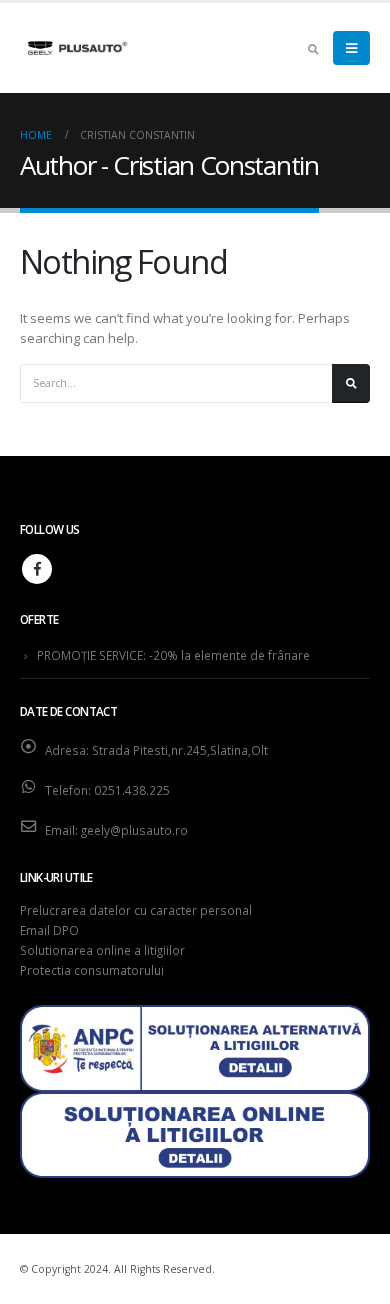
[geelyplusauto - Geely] (75, 48)
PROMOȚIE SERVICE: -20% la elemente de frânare (173, 655)
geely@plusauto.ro (134, 830)
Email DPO (49, 930)
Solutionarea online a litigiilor (102, 950)
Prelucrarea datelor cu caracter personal (136, 910)
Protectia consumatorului (92, 970)
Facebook (37, 569)
